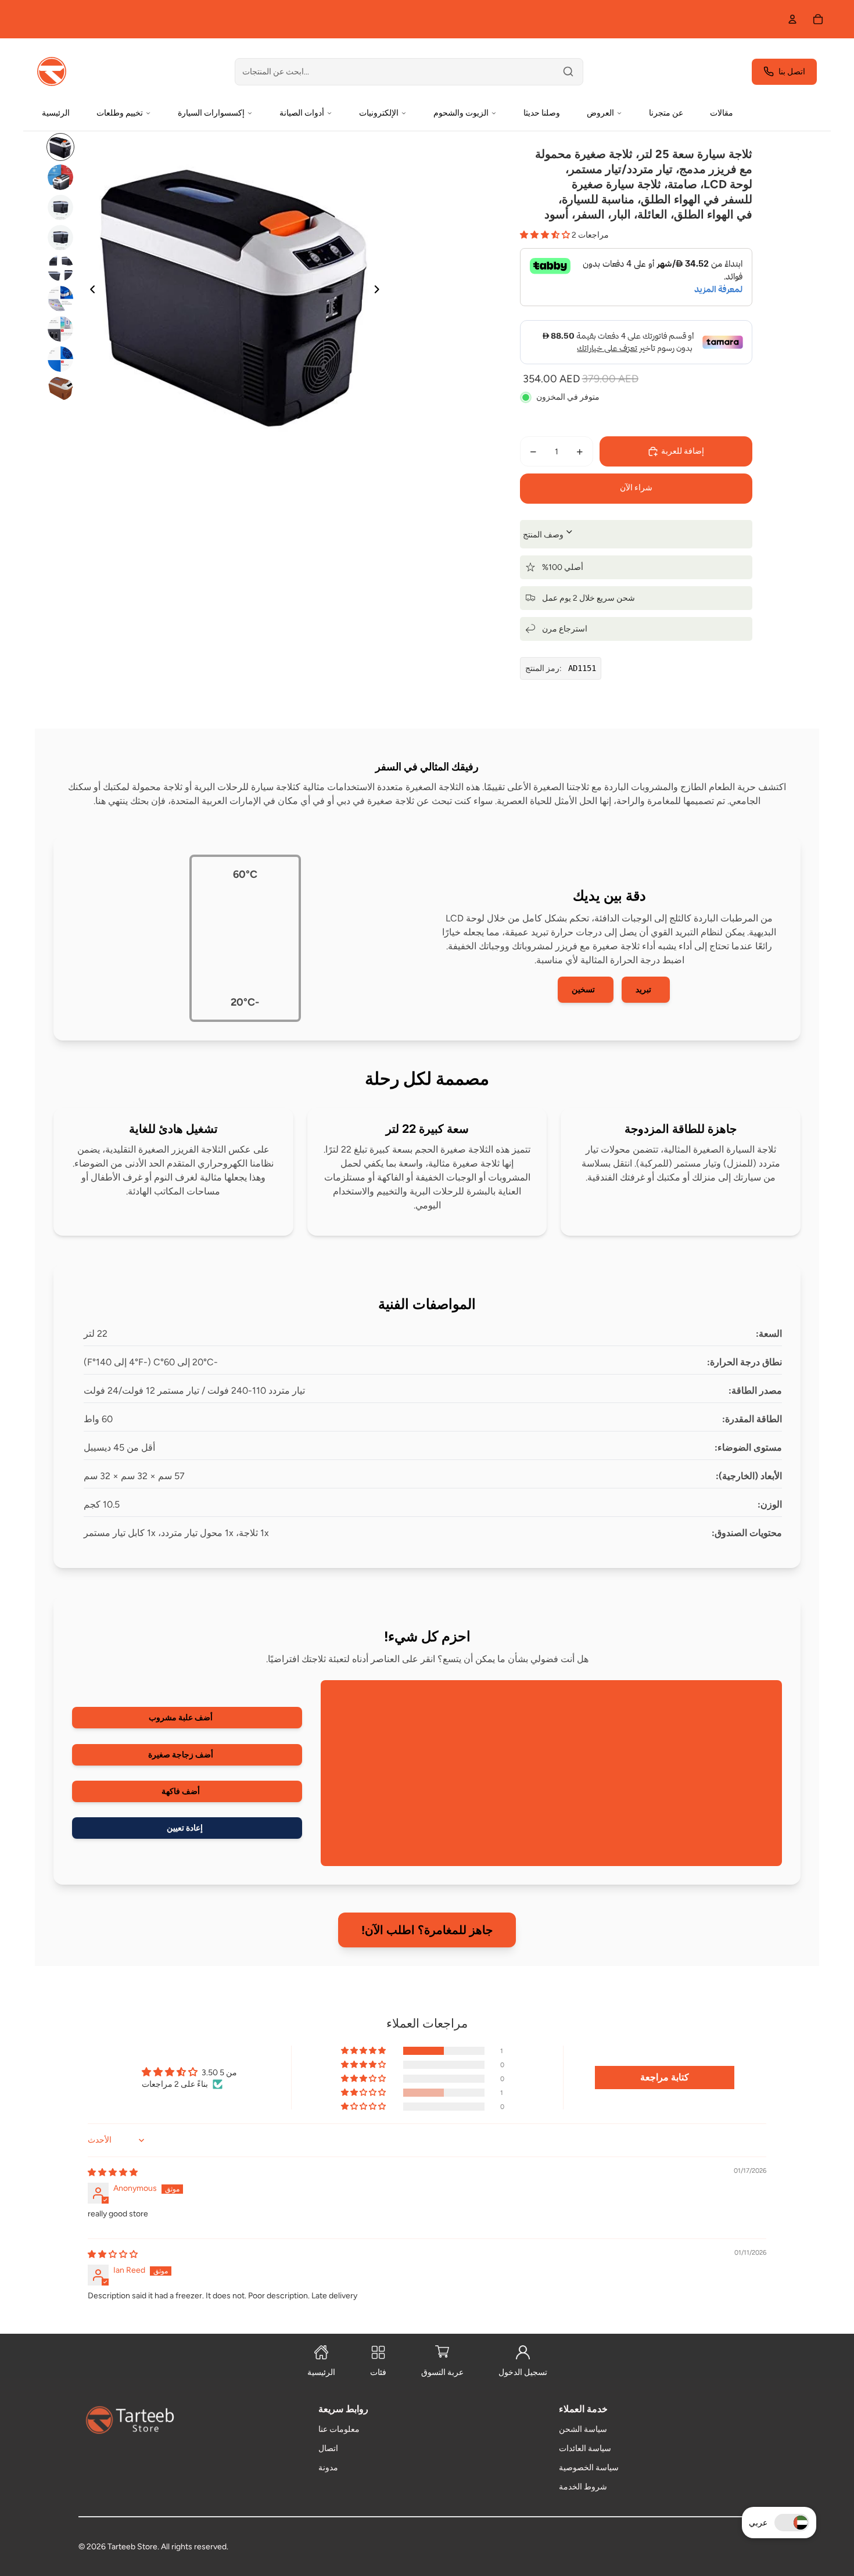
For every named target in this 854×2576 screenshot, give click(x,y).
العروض (600, 113)
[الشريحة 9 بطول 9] (60, 388)
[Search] (568, 71)
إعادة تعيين (185, 1828)
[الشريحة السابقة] (89, 291)
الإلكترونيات (379, 113)
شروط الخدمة (583, 2487)
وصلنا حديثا (542, 113)
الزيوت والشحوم (461, 113)
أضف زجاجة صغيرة (181, 1755)
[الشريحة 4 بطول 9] (60, 238)
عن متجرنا (666, 113)
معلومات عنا (339, 2429)
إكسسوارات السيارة (211, 113)
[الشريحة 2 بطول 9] (60, 177)
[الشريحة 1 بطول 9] (60, 147)
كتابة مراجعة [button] (665, 2077)
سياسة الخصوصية (589, 2468)
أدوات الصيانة (302, 113)
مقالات (722, 113)
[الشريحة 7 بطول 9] (60, 329)
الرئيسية (56, 113)
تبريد (643, 990)
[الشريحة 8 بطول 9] (60, 359)
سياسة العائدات (585, 2448)
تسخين (583, 990)
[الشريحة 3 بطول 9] (60, 207)
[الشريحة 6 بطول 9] (60, 299)
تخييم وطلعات (120, 113)
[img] (113, 2173)
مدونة (328, 2468)
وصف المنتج (544, 535)
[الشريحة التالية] (380, 291)
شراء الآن (636, 488)
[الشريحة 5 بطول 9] (60, 268)
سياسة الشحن (583, 2429)
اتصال (328, 2448)
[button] (792, 2523)
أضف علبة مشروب (181, 1718)
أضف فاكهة (181, 1791)
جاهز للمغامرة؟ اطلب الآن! (427, 1930)
